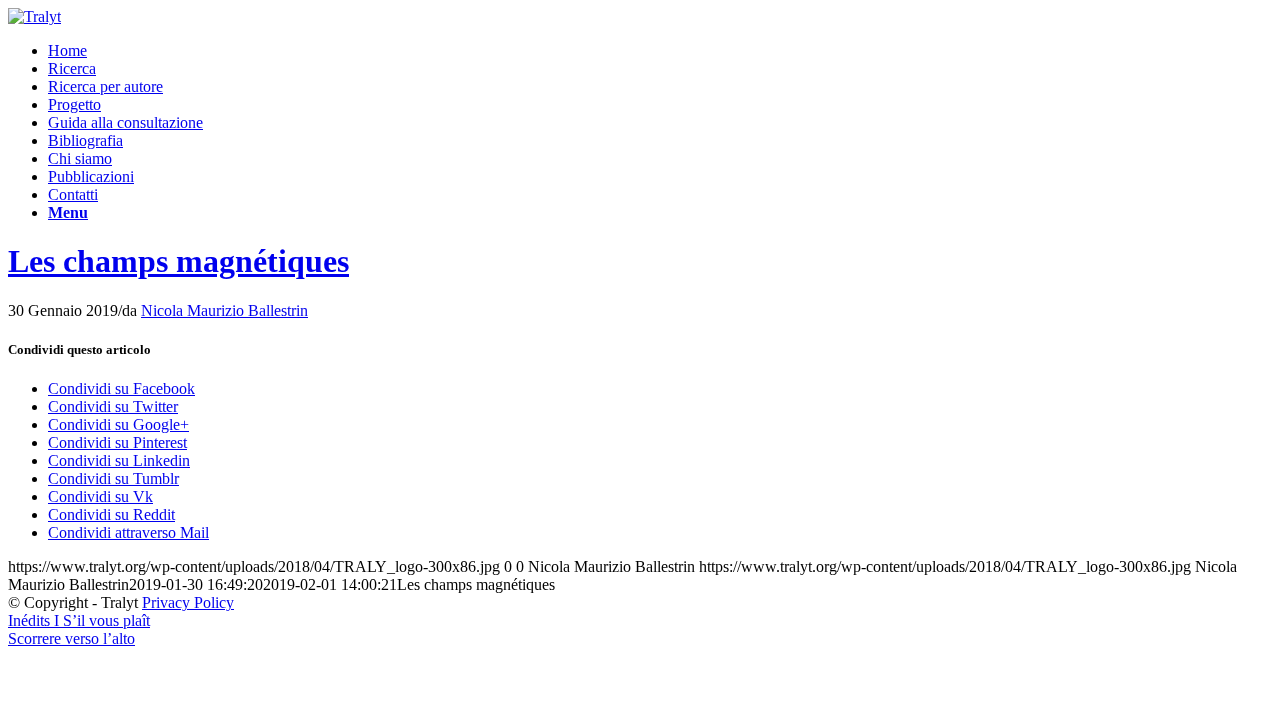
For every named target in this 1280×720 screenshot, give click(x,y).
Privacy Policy (188, 602)
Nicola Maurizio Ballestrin (224, 310)
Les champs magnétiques (178, 261)
